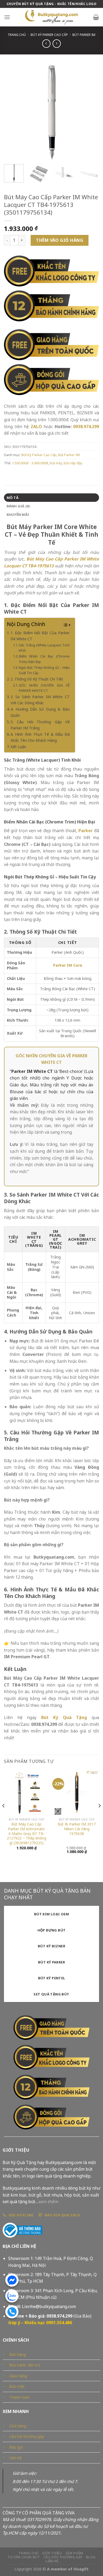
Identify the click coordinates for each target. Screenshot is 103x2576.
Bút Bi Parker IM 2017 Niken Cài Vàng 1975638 (77, 1829)
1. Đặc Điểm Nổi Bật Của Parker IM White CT (40, 636)
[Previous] (12, 113)
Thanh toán (19, 2397)
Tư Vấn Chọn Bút (24, 2557)
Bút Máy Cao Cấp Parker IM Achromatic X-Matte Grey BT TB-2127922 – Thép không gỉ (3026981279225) (27, 1833)
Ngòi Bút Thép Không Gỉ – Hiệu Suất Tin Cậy (44, 670)
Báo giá (16, 2447)
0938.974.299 (86, 427)
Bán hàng (18, 2354)
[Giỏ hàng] (96, 17)
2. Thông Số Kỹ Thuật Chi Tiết (37, 679)
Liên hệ (15, 2458)
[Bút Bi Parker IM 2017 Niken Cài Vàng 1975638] (77, 1792)
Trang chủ (17, 35)
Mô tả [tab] (13, 498)
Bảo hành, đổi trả (25, 2365)
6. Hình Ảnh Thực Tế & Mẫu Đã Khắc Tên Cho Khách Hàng (40, 737)
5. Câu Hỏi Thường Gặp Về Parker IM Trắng (40, 725)
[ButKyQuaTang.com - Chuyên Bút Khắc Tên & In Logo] (51, 17)
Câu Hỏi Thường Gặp (63, 2557)
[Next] (91, 113)
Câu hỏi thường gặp (27, 2436)
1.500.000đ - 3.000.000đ (30, 463)
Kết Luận (18, 747)
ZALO (36, 427)
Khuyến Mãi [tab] (18, 515)
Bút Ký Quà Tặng (64, 1717)
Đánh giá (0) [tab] (18, 506)
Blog (91, 2557)
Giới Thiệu (52, 2553)
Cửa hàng (18, 2426)
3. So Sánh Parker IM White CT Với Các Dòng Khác (40, 700)
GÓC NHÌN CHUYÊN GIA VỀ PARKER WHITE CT (44, 688)
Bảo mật (17, 2386)
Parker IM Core (68, 965)
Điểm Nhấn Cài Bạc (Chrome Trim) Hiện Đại (44, 659)
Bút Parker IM (84, 35)
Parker (86, 831)
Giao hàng (18, 2376)
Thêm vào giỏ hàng (60, 240)
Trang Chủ (29, 2553)
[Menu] (7, 17)
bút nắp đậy (73, 463)
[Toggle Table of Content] (64, 625)
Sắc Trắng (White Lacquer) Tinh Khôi (44, 648)
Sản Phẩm (74, 2553)
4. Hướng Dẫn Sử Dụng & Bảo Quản (40, 712)
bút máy (56, 463)
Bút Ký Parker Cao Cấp (49, 35)
